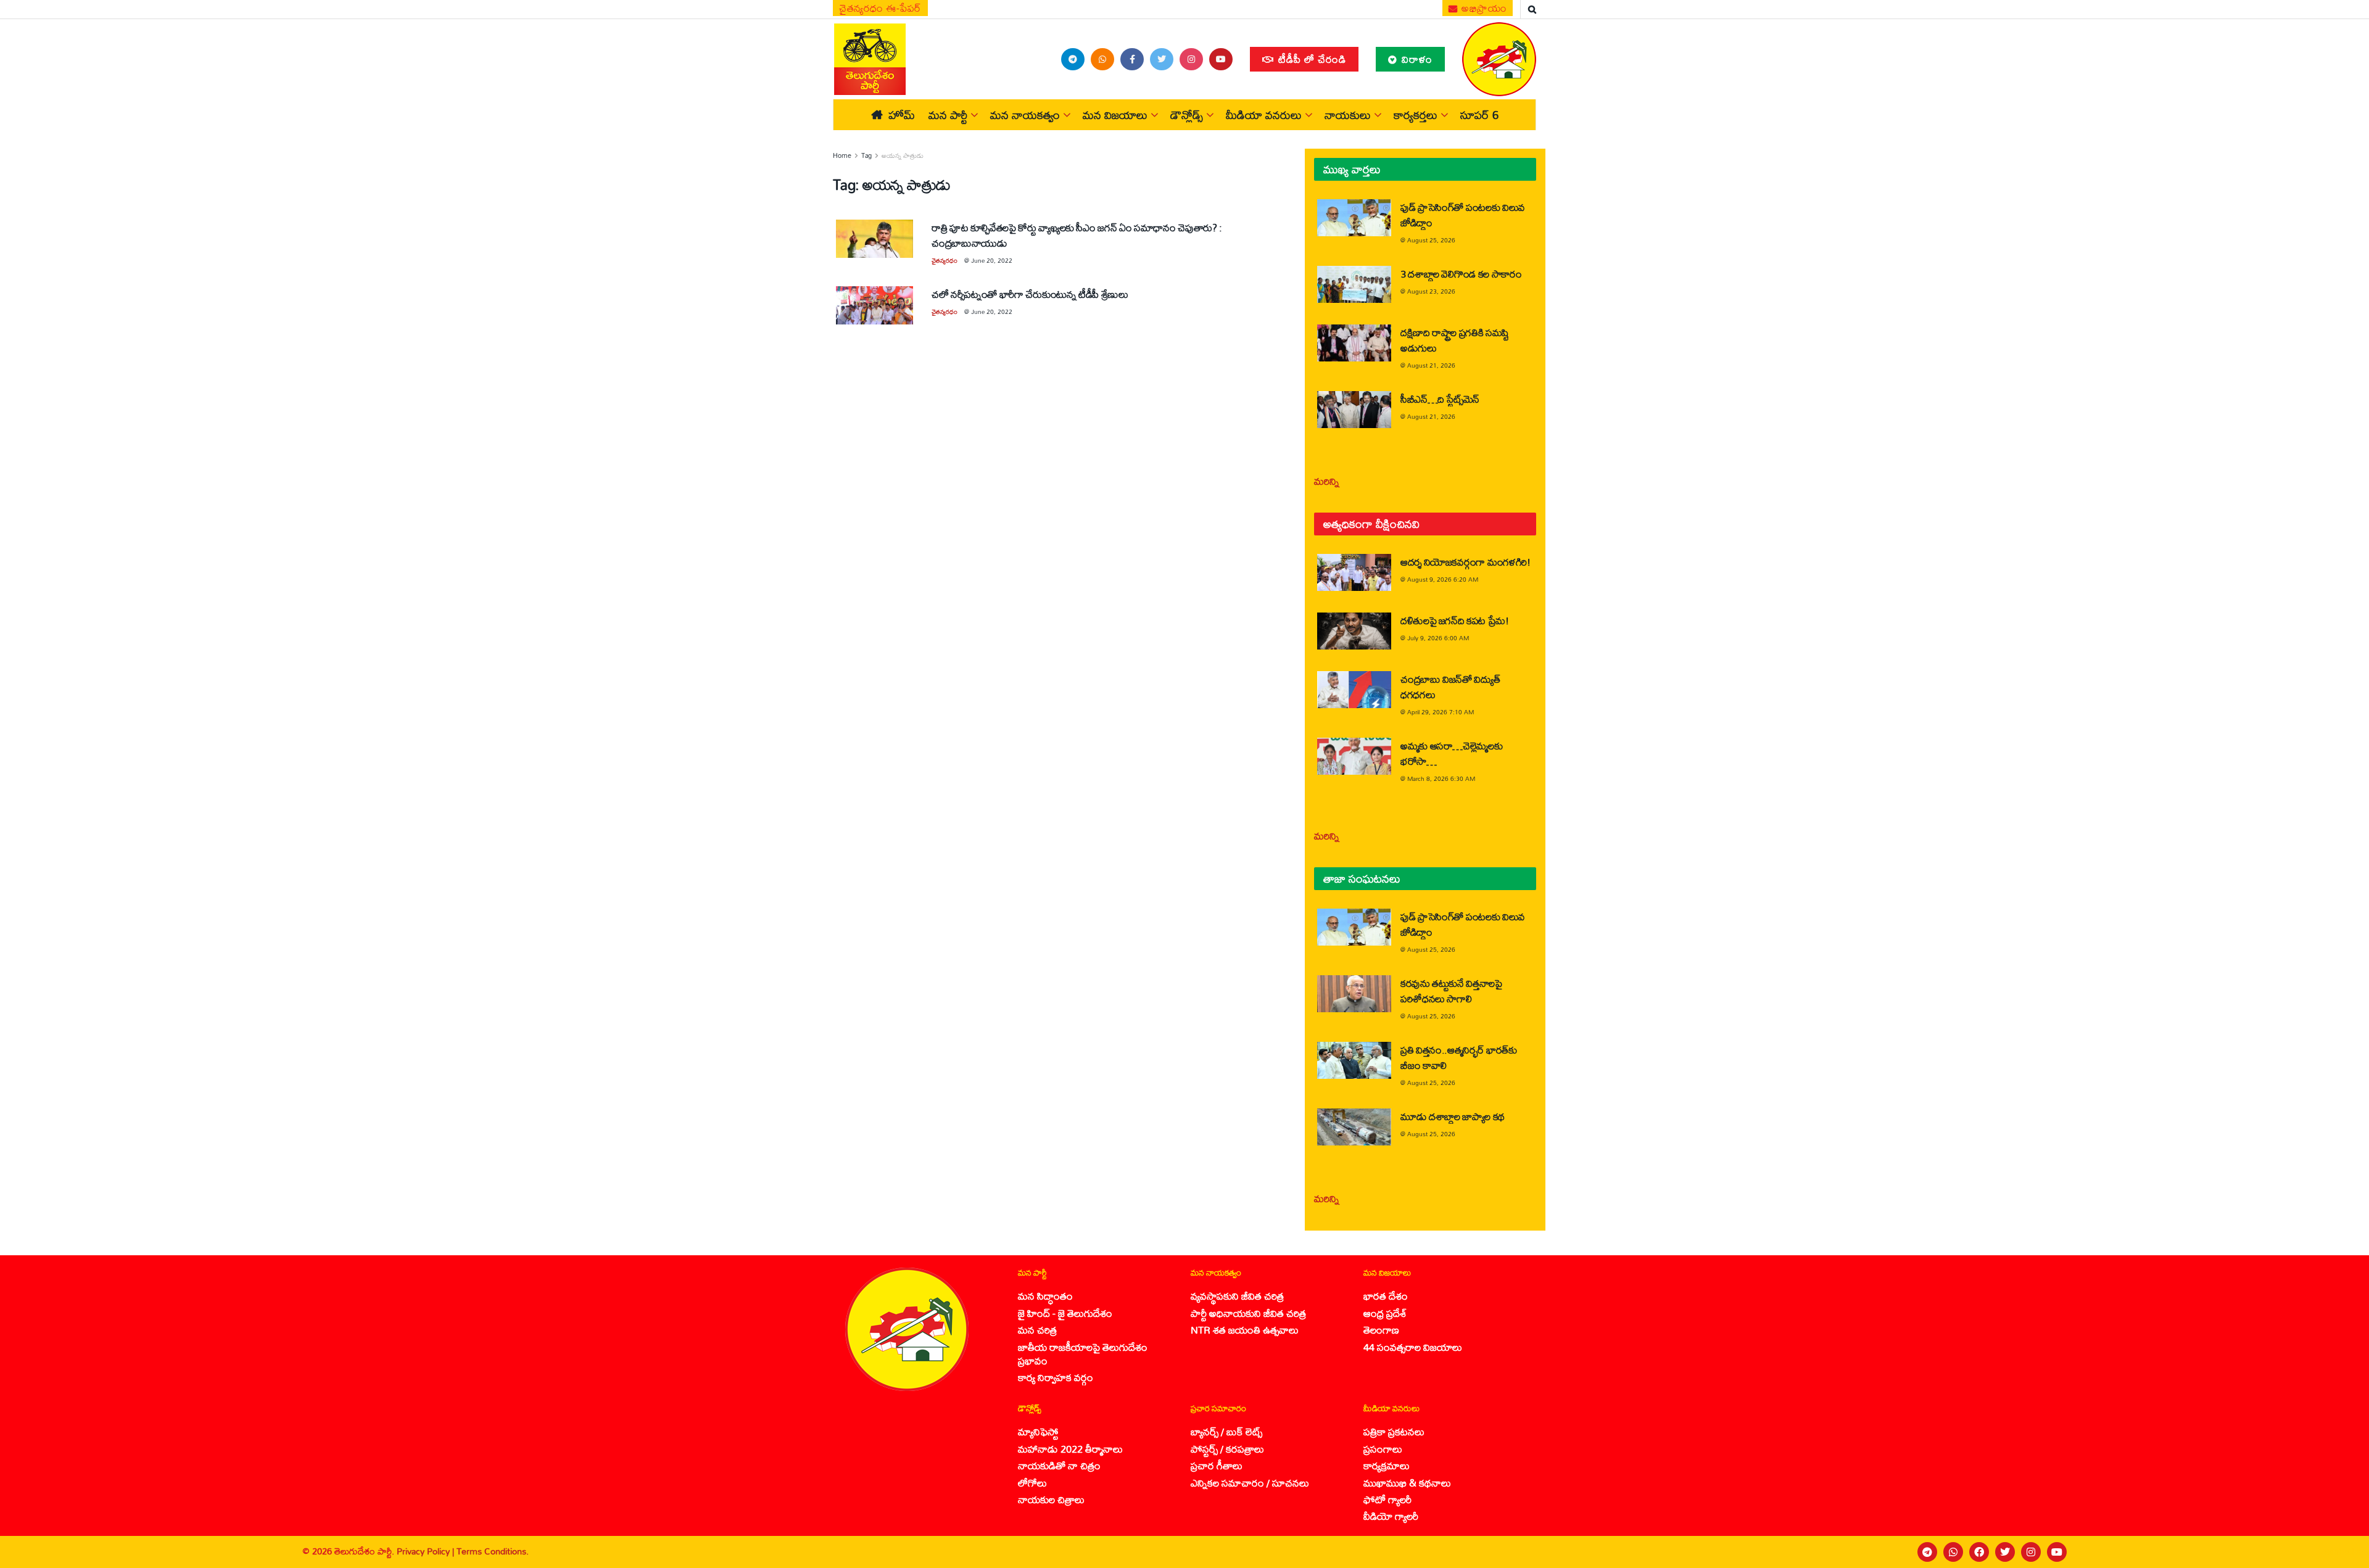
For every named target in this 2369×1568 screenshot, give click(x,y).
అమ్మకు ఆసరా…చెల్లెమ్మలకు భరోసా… (1451, 753)
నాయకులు (1348, 115)
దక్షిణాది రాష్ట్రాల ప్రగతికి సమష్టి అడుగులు (1455, 340)
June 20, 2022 (992, 260)
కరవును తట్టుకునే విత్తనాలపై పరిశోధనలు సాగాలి (1451, 991)
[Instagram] (2031, 1552)
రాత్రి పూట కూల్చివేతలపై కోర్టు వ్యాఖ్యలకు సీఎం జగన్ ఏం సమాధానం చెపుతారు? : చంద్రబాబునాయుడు (1077, 235)
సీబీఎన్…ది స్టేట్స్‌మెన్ (1440, 399)
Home (842, 155)
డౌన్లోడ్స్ (1187, 115)
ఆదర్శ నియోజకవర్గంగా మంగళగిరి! (1466, 562)
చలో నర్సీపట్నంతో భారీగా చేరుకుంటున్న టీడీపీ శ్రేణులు (1030, 294)
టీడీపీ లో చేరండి (1311, 59)
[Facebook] (1979, 1552)
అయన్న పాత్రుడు (903, 155)
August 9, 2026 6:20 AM (1443, 579)
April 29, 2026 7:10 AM (1441, 712)
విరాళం (1416, 59)
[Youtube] (2057, 1552)
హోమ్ (902, 115)
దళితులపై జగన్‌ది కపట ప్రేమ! (1455, 620)
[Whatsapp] (1953, 1552)
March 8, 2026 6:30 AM (1441, 778)
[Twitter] (2005, 1552)
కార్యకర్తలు (1416, 115)
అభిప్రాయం (1483, 8)
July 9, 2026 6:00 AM (1438, 638)
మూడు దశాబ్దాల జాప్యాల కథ (1453, 1116)
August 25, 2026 (1431, 240)
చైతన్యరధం (945, 260)
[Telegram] (1927, 1552)
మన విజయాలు (1115, 115)
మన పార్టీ (948, 115)
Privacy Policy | (427, 1551)
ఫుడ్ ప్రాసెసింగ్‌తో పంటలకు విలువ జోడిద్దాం (1463, 215)
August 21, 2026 (1431, 365)
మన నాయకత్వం (1025, 115)
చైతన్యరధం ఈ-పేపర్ (880, 8)
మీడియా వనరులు (1264, 115)
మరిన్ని (1327, 481)
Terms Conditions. (493, 1551)
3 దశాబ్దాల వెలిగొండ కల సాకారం (1461, 274)
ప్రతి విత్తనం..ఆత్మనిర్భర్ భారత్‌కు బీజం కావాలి (1459, 1057)
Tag (866, 155)
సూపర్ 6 (1479, 115)
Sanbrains (2343, 1552)
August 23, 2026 (1431, 291)
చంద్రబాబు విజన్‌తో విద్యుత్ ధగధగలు (1450, 687)
